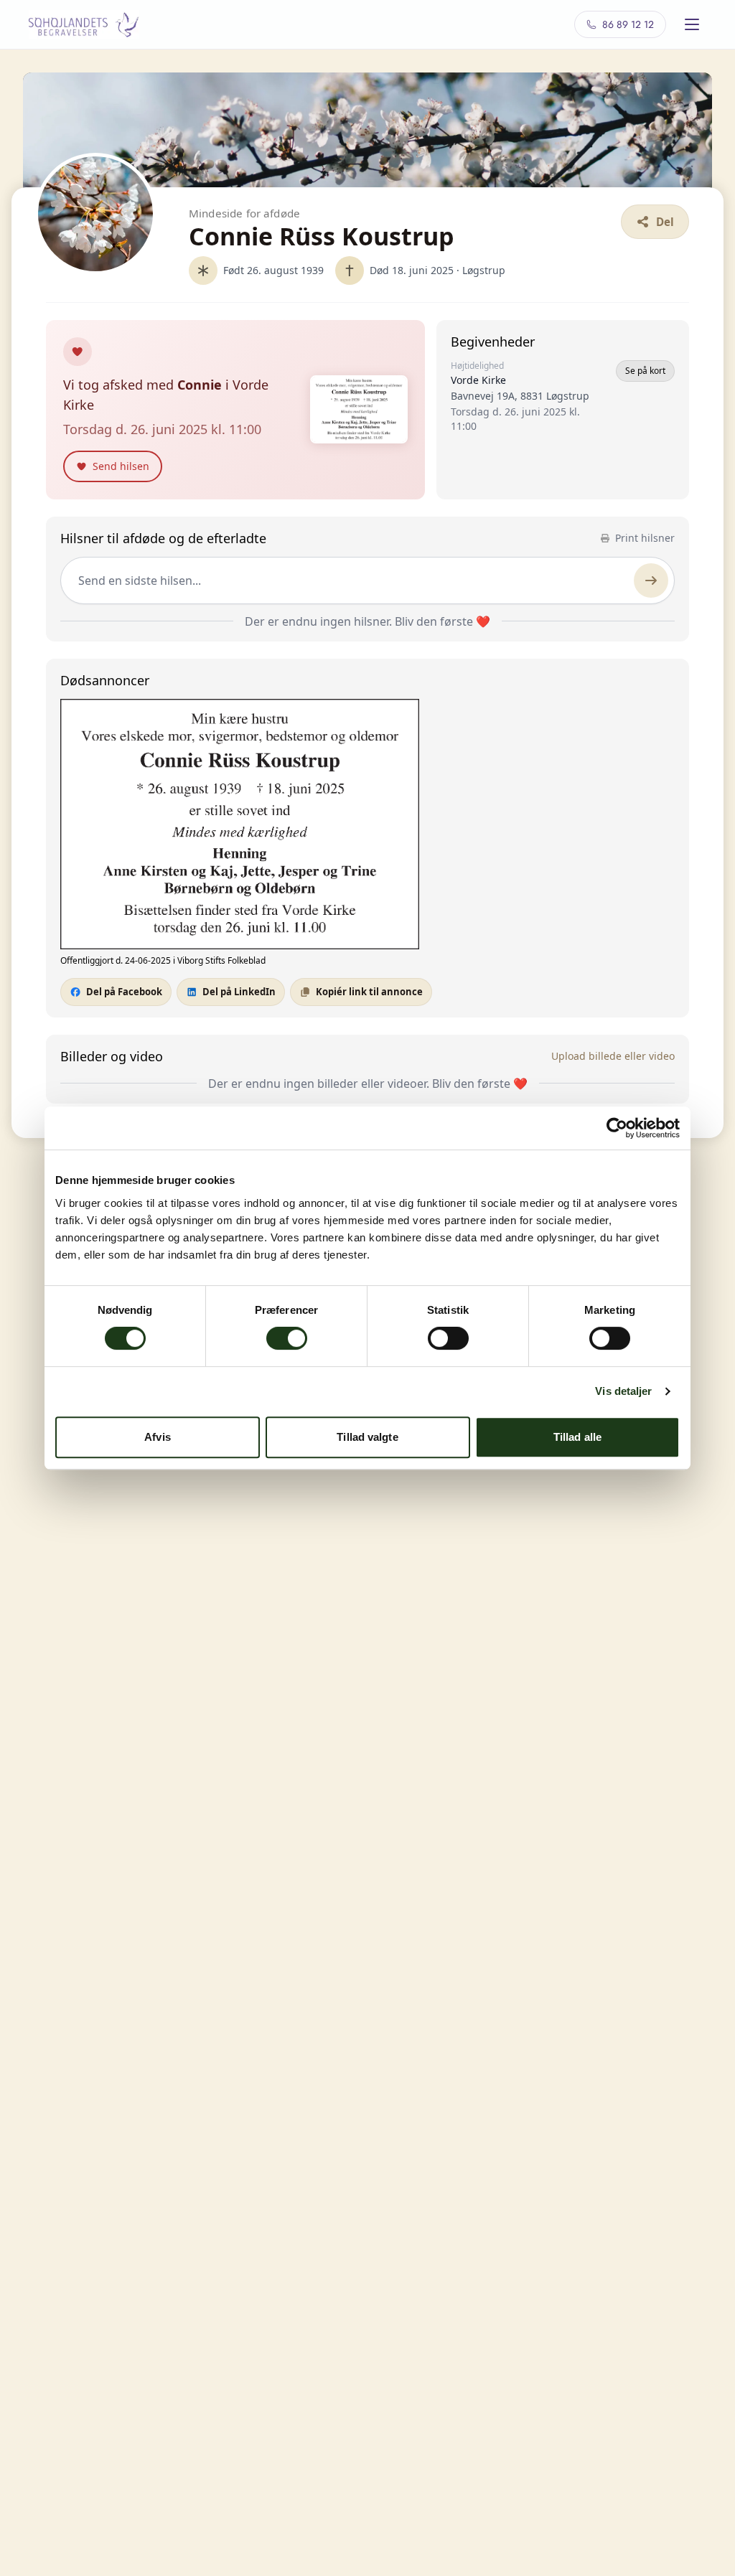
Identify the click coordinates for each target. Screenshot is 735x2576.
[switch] (287, 1338)
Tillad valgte (367, 1437)
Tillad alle (577, 1437)
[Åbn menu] (692, 24)
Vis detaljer (623, 1391)
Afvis (158, 1437)
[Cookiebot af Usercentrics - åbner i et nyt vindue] (617, 1128)
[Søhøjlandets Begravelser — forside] (84, 24)
